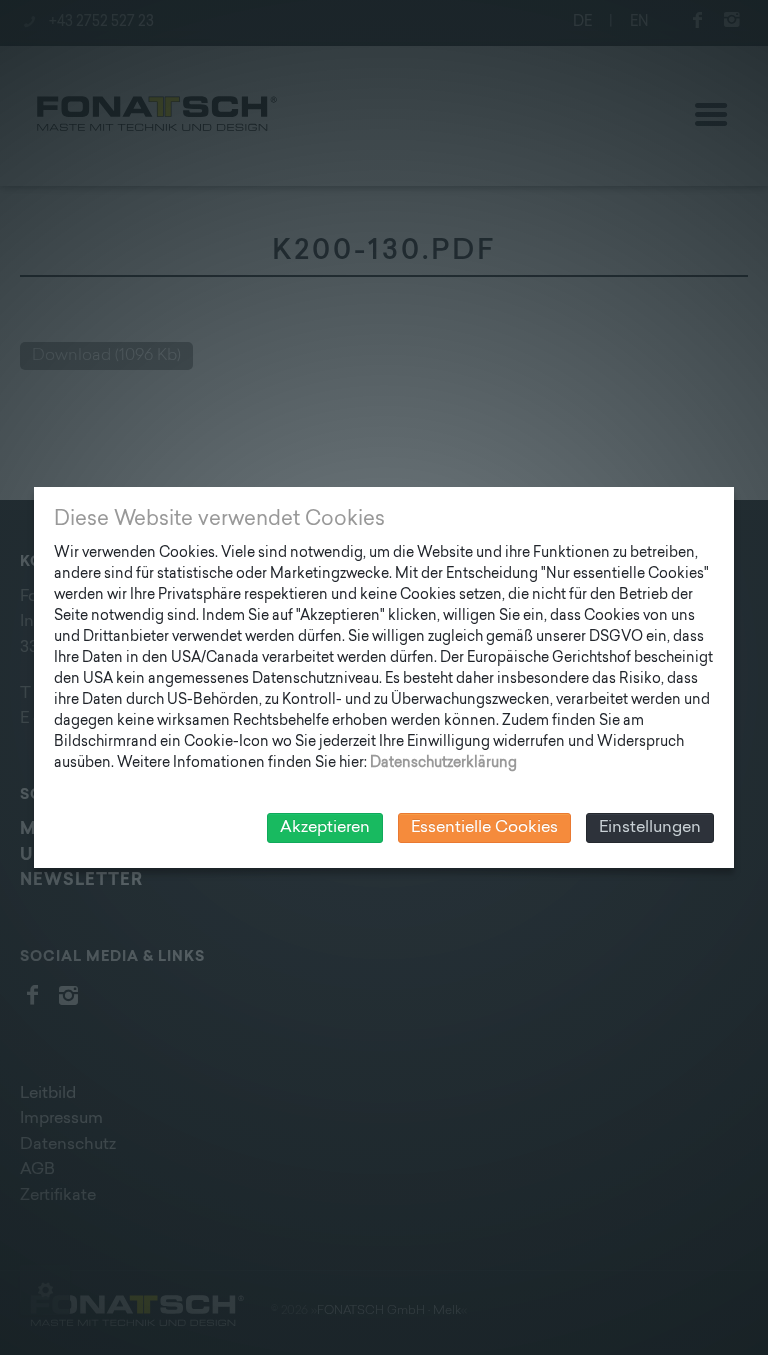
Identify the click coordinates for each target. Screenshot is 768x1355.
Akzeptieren (325, 828)
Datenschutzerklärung (443, 763)
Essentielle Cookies (484, 828)
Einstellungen (650, 828)
